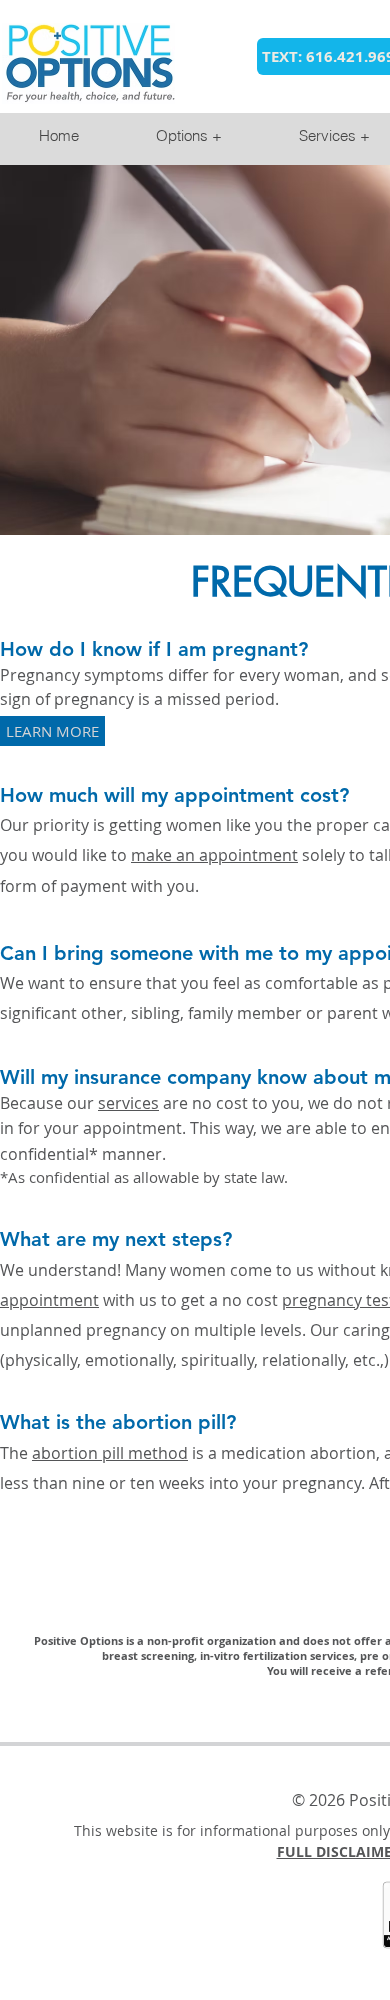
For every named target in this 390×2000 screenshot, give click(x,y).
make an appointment (214, 855)
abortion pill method (110, 1453)
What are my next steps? (116, 1239)
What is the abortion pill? (118, 1422)
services (128, 1103)
